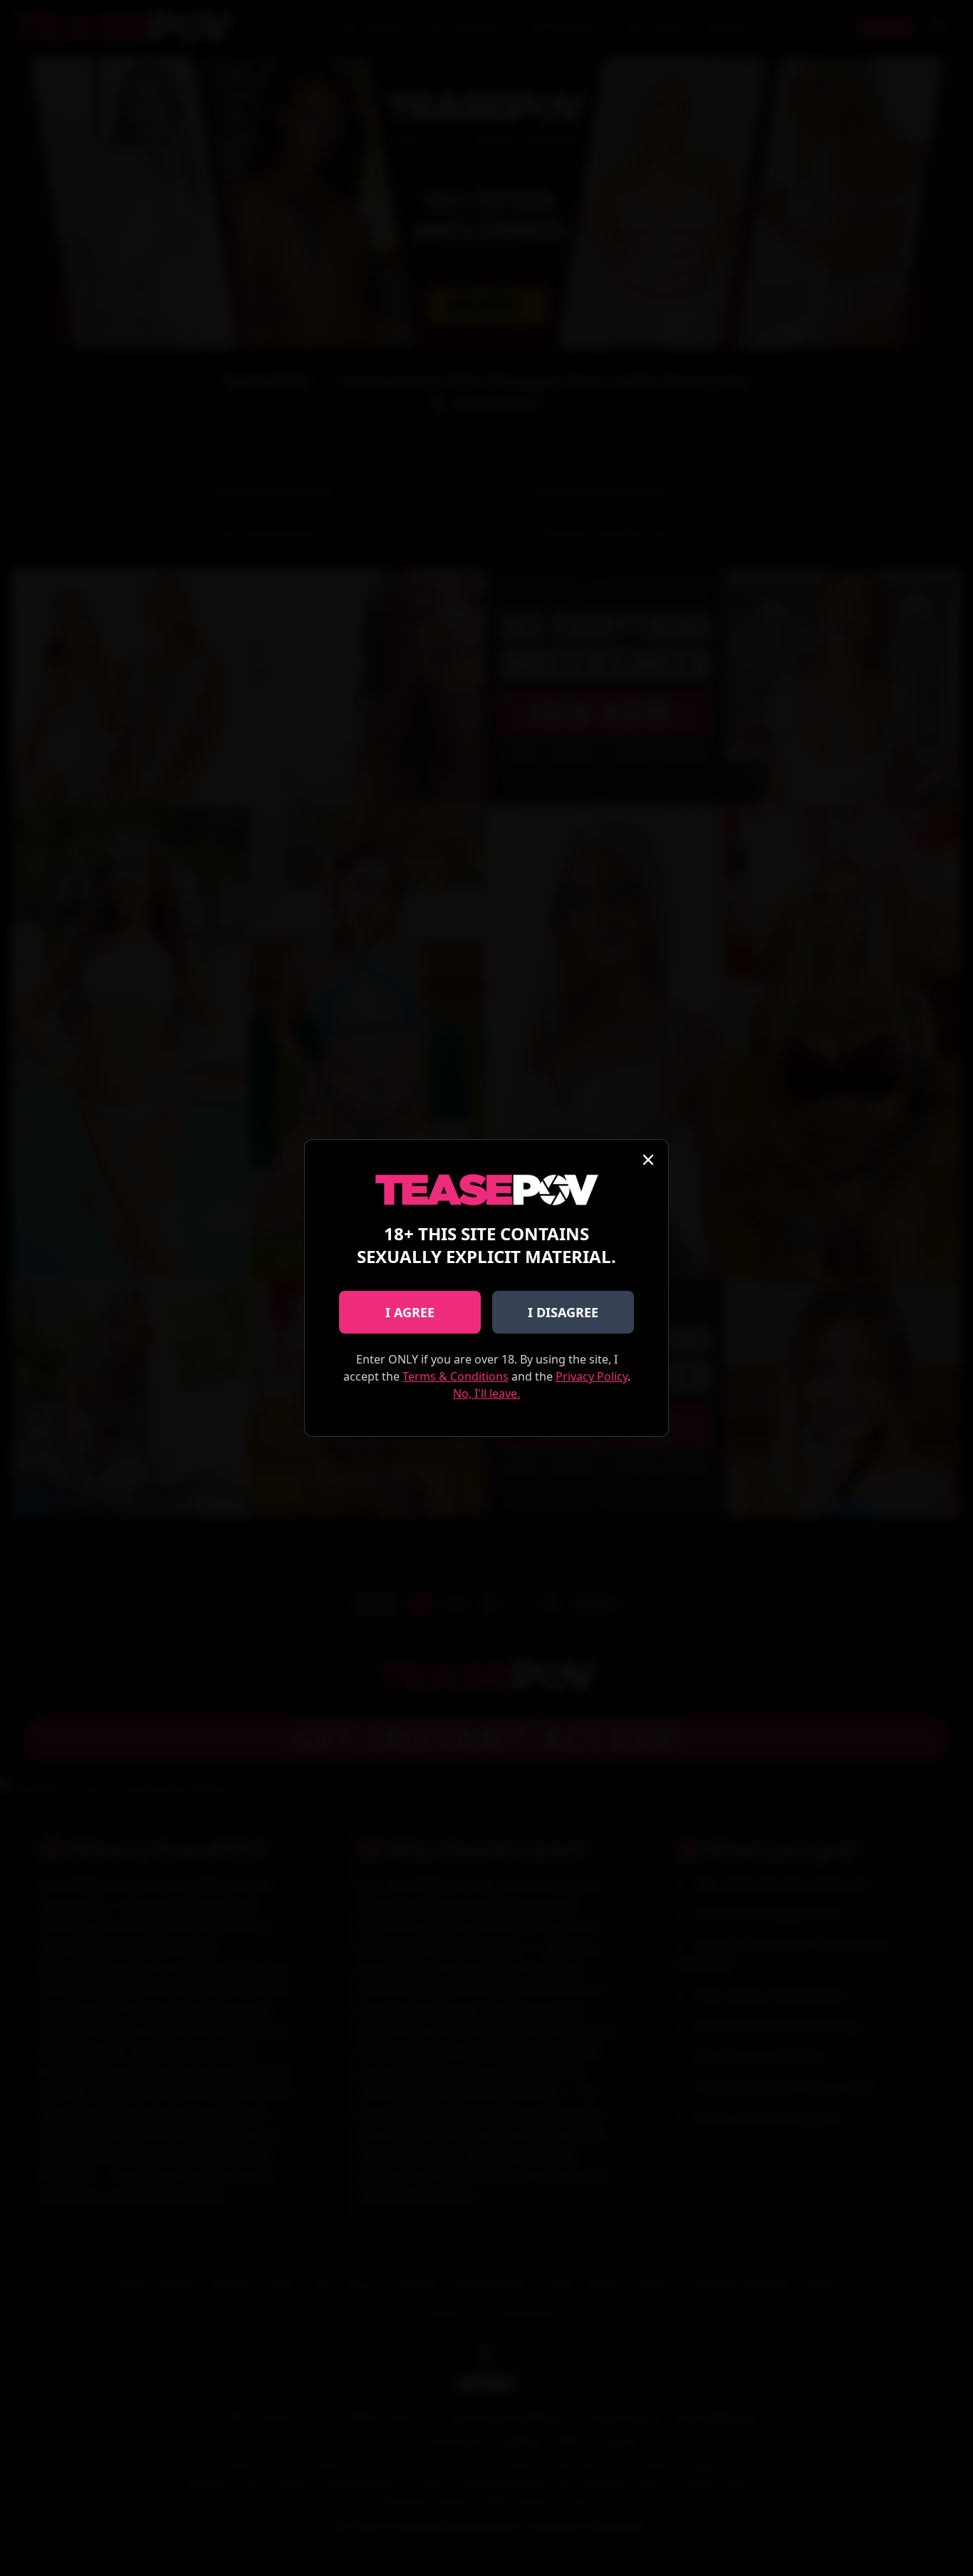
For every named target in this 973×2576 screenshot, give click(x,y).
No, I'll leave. (486, 1393)
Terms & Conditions (456, 1376)
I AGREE (410, 1312)
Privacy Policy (592, 1376)
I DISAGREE (563, 1312)
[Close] (648, 1160)
